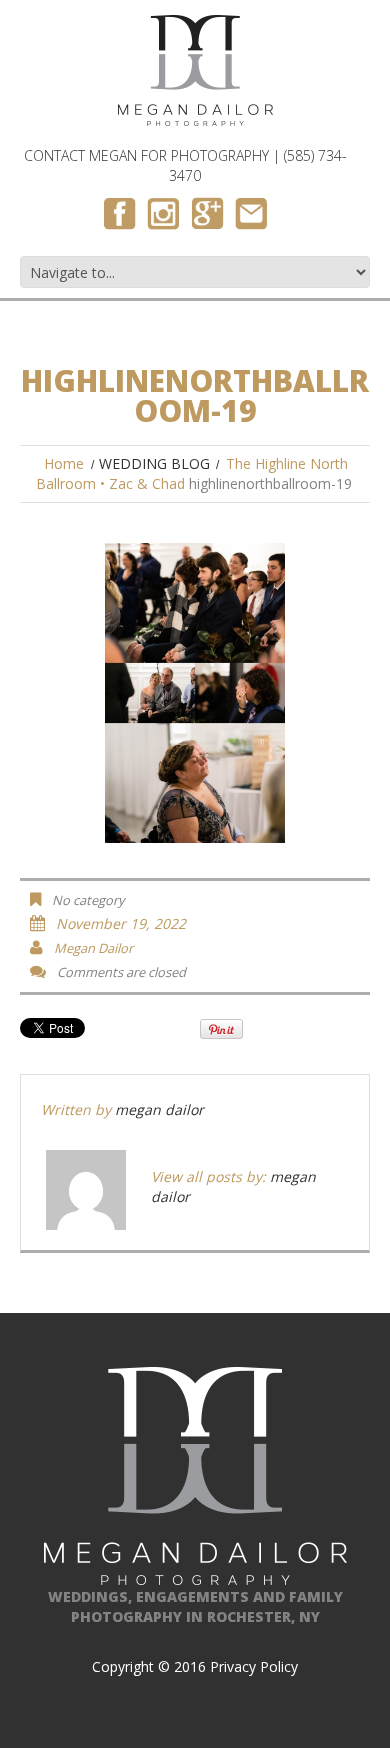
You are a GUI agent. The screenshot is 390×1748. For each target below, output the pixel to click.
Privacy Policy (254, 1666)
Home (64, 463)
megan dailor (93, 948)
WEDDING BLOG (154, 463)
